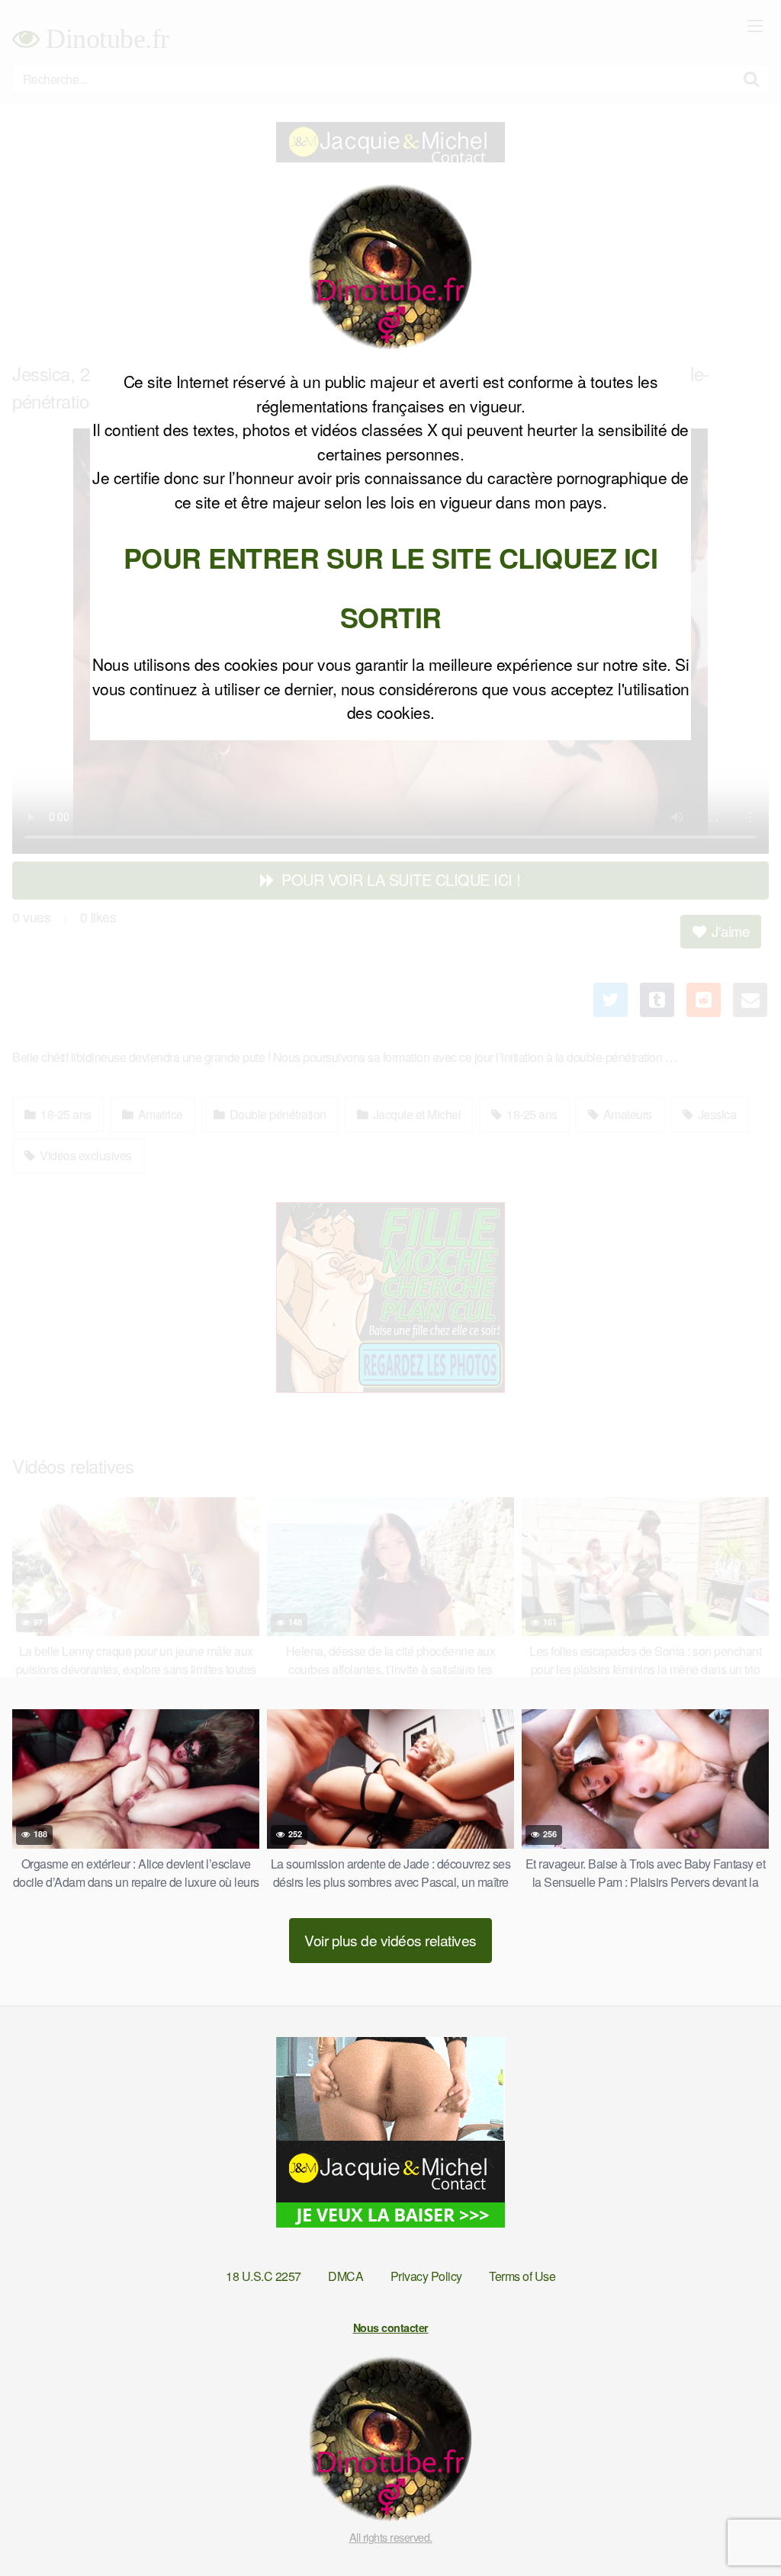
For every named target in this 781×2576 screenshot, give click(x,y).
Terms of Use (522, 2276)
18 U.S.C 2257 (264, 2276)
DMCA (346, 2276)
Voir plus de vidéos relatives (390, 1940)
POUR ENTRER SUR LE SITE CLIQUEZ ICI (391, 557)
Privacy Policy (426, 2276)
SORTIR (391, 617)
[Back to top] (739, 2527)
